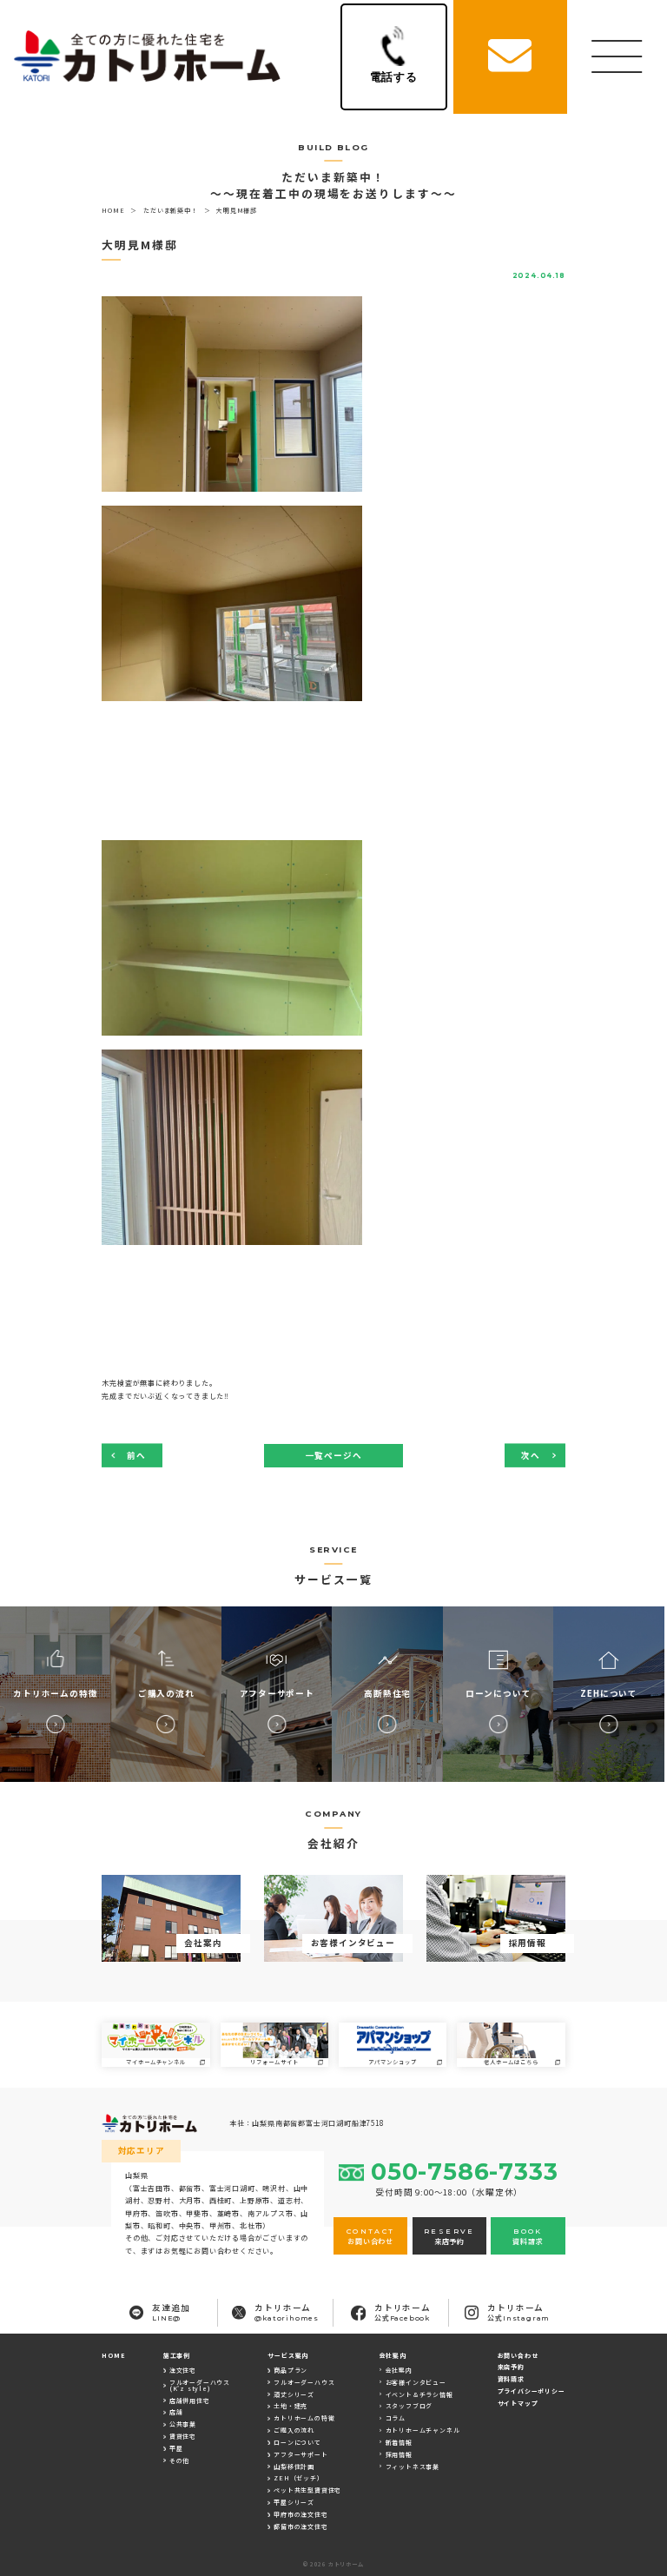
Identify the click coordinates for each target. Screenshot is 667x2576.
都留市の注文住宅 (300, 2526)
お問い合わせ (518, 2355)
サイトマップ (518, 2403)
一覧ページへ (334, 1455)
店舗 (176, 2412)
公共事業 (183, 2424)
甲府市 (136, 2213)
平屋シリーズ (294, 2502)
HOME (113, 2355)
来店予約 (511, 2367)
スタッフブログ (409, 2406)
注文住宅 (183, 2370)
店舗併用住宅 (190, 2401)
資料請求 (511, 2379)
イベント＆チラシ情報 (419, 2394)
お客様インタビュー (416, 2382)
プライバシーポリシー (532, 2391)
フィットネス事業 (413, 2467)
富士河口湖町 (232, 2188)
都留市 (190, 2188)
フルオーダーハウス (304, 2382)
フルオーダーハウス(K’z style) (200, 2385)
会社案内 (399, 2370)
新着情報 (399, 2442)
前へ (136, 1455)
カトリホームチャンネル (423, 2430)
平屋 (176, 2448)
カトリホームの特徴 (304, 2418)
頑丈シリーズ (294, 2394)
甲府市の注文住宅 (300, 2514)
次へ (531, 1455)
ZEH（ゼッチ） (298, 2478)
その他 (179, 2460)
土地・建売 (291, 2406)
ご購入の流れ (294, 2430)
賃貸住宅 (183, 2436)
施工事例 (177, 2355)
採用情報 (399, 2454)
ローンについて (297, 2442)
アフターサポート (300, 2454)
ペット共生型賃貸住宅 (307, 2490)
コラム (396, 2418)
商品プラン (291, 2370)
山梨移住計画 (294, 2467)
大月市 (190, 2200)
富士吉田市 (152, 2188)
